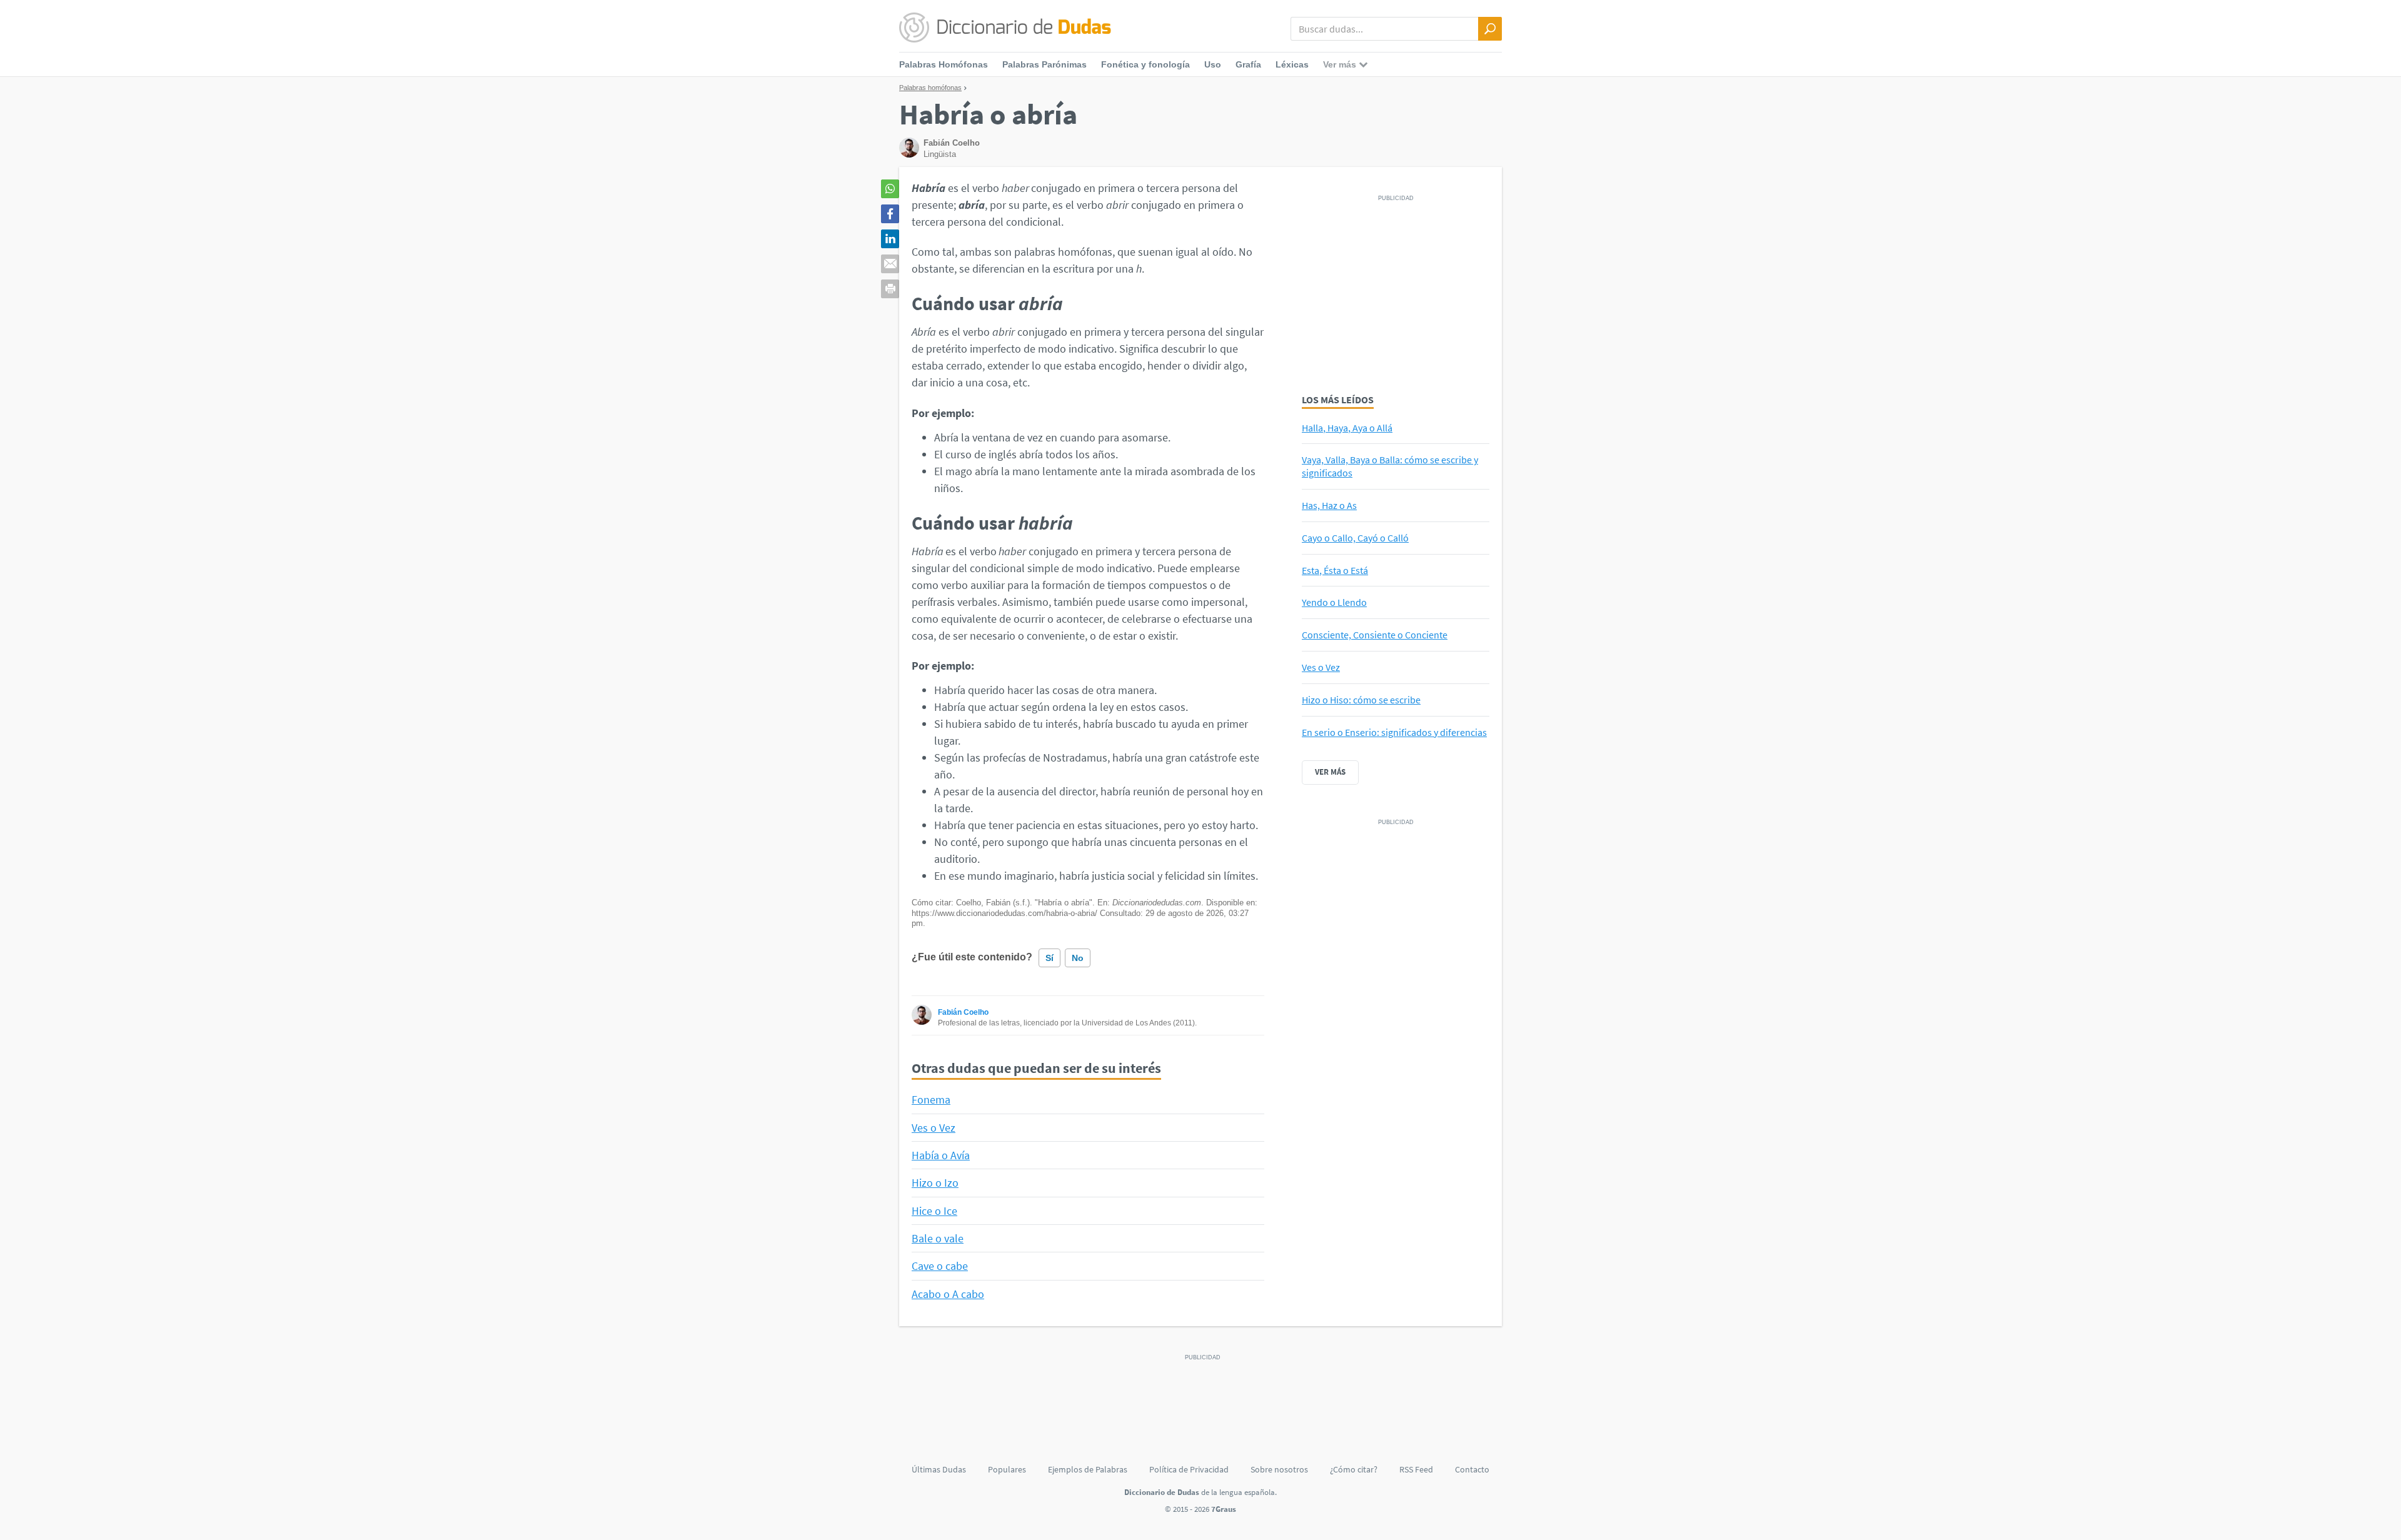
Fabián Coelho (963, 1012)
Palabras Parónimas (1044, 64)
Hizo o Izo (935, 1183)
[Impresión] (890, 289)
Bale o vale (938, 1238)
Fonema (931, 1100)
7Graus (1224, 1509)
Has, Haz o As (1329, 505)
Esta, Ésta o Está (1335, 570)
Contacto (1472, 1469)
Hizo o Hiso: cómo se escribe (1361, 700)
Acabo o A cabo (948, 1294)
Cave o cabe (940, 1266)
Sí (1049, 958)
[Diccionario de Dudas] (1005, 28)
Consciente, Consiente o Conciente (1375, 635)
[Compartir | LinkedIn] (890, 239)
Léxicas (1292, 64)
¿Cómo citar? (1354, 1469)
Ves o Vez (934, 1128)
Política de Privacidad (1189, 1469)
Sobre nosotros (1279, 1469)
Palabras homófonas (930, 88)
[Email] (890, 264)
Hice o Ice (934, 1211)
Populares (1007, 1469)
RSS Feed (1416, 1469)
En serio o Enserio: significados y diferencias (1394, 732)
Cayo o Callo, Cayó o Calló (1355, 538)
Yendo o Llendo (1334, 602)
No (1078, 958)
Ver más (1330, 772)
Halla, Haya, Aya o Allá (1347, 428)
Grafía (1248, 64)
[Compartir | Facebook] (890, 214)
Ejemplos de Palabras (1088, 1469)
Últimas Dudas (939, 1469)
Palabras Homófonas (944, 64)
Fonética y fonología (1145, 64)
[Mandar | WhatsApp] (890, 189)
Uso (1213, 64)
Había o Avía (941, 1155)
